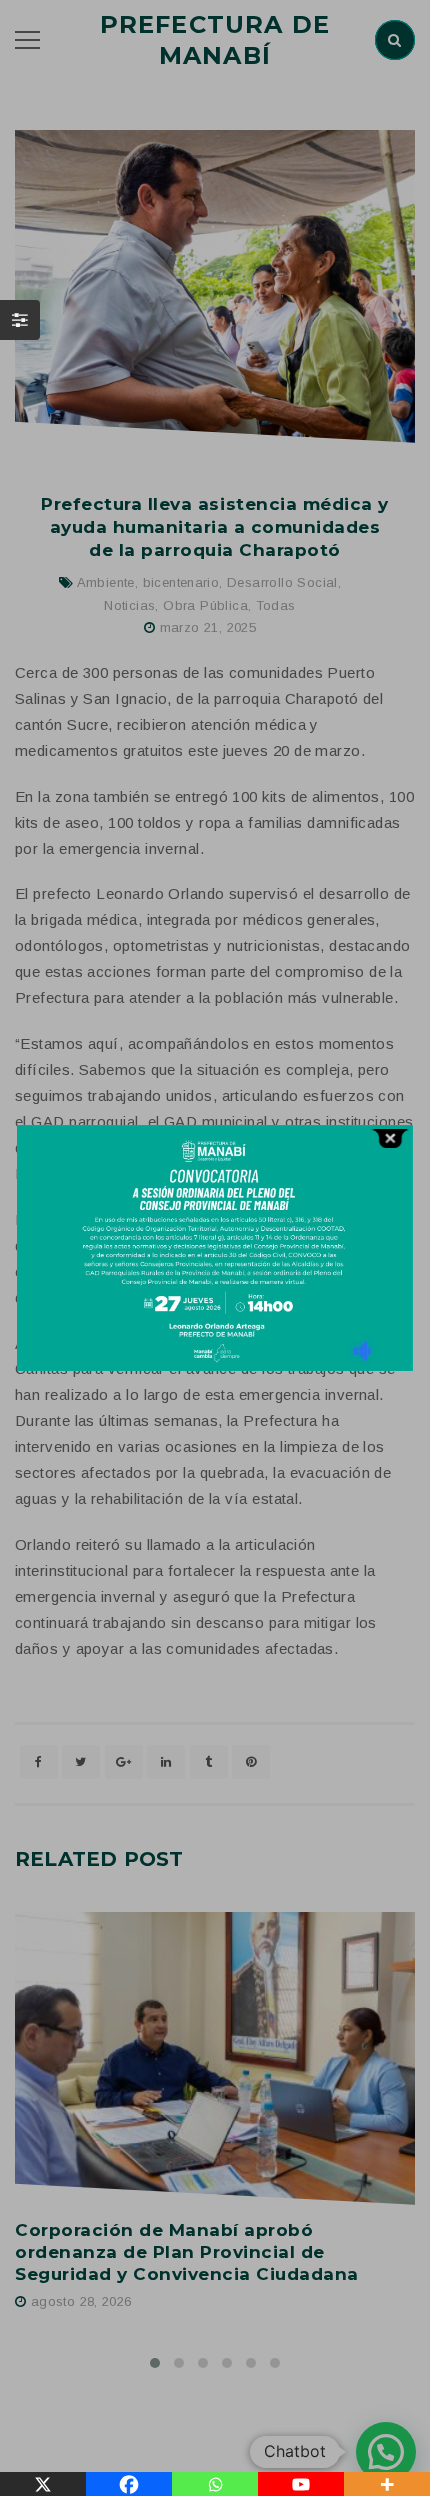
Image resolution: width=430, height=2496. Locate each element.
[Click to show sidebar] (20, 320)
